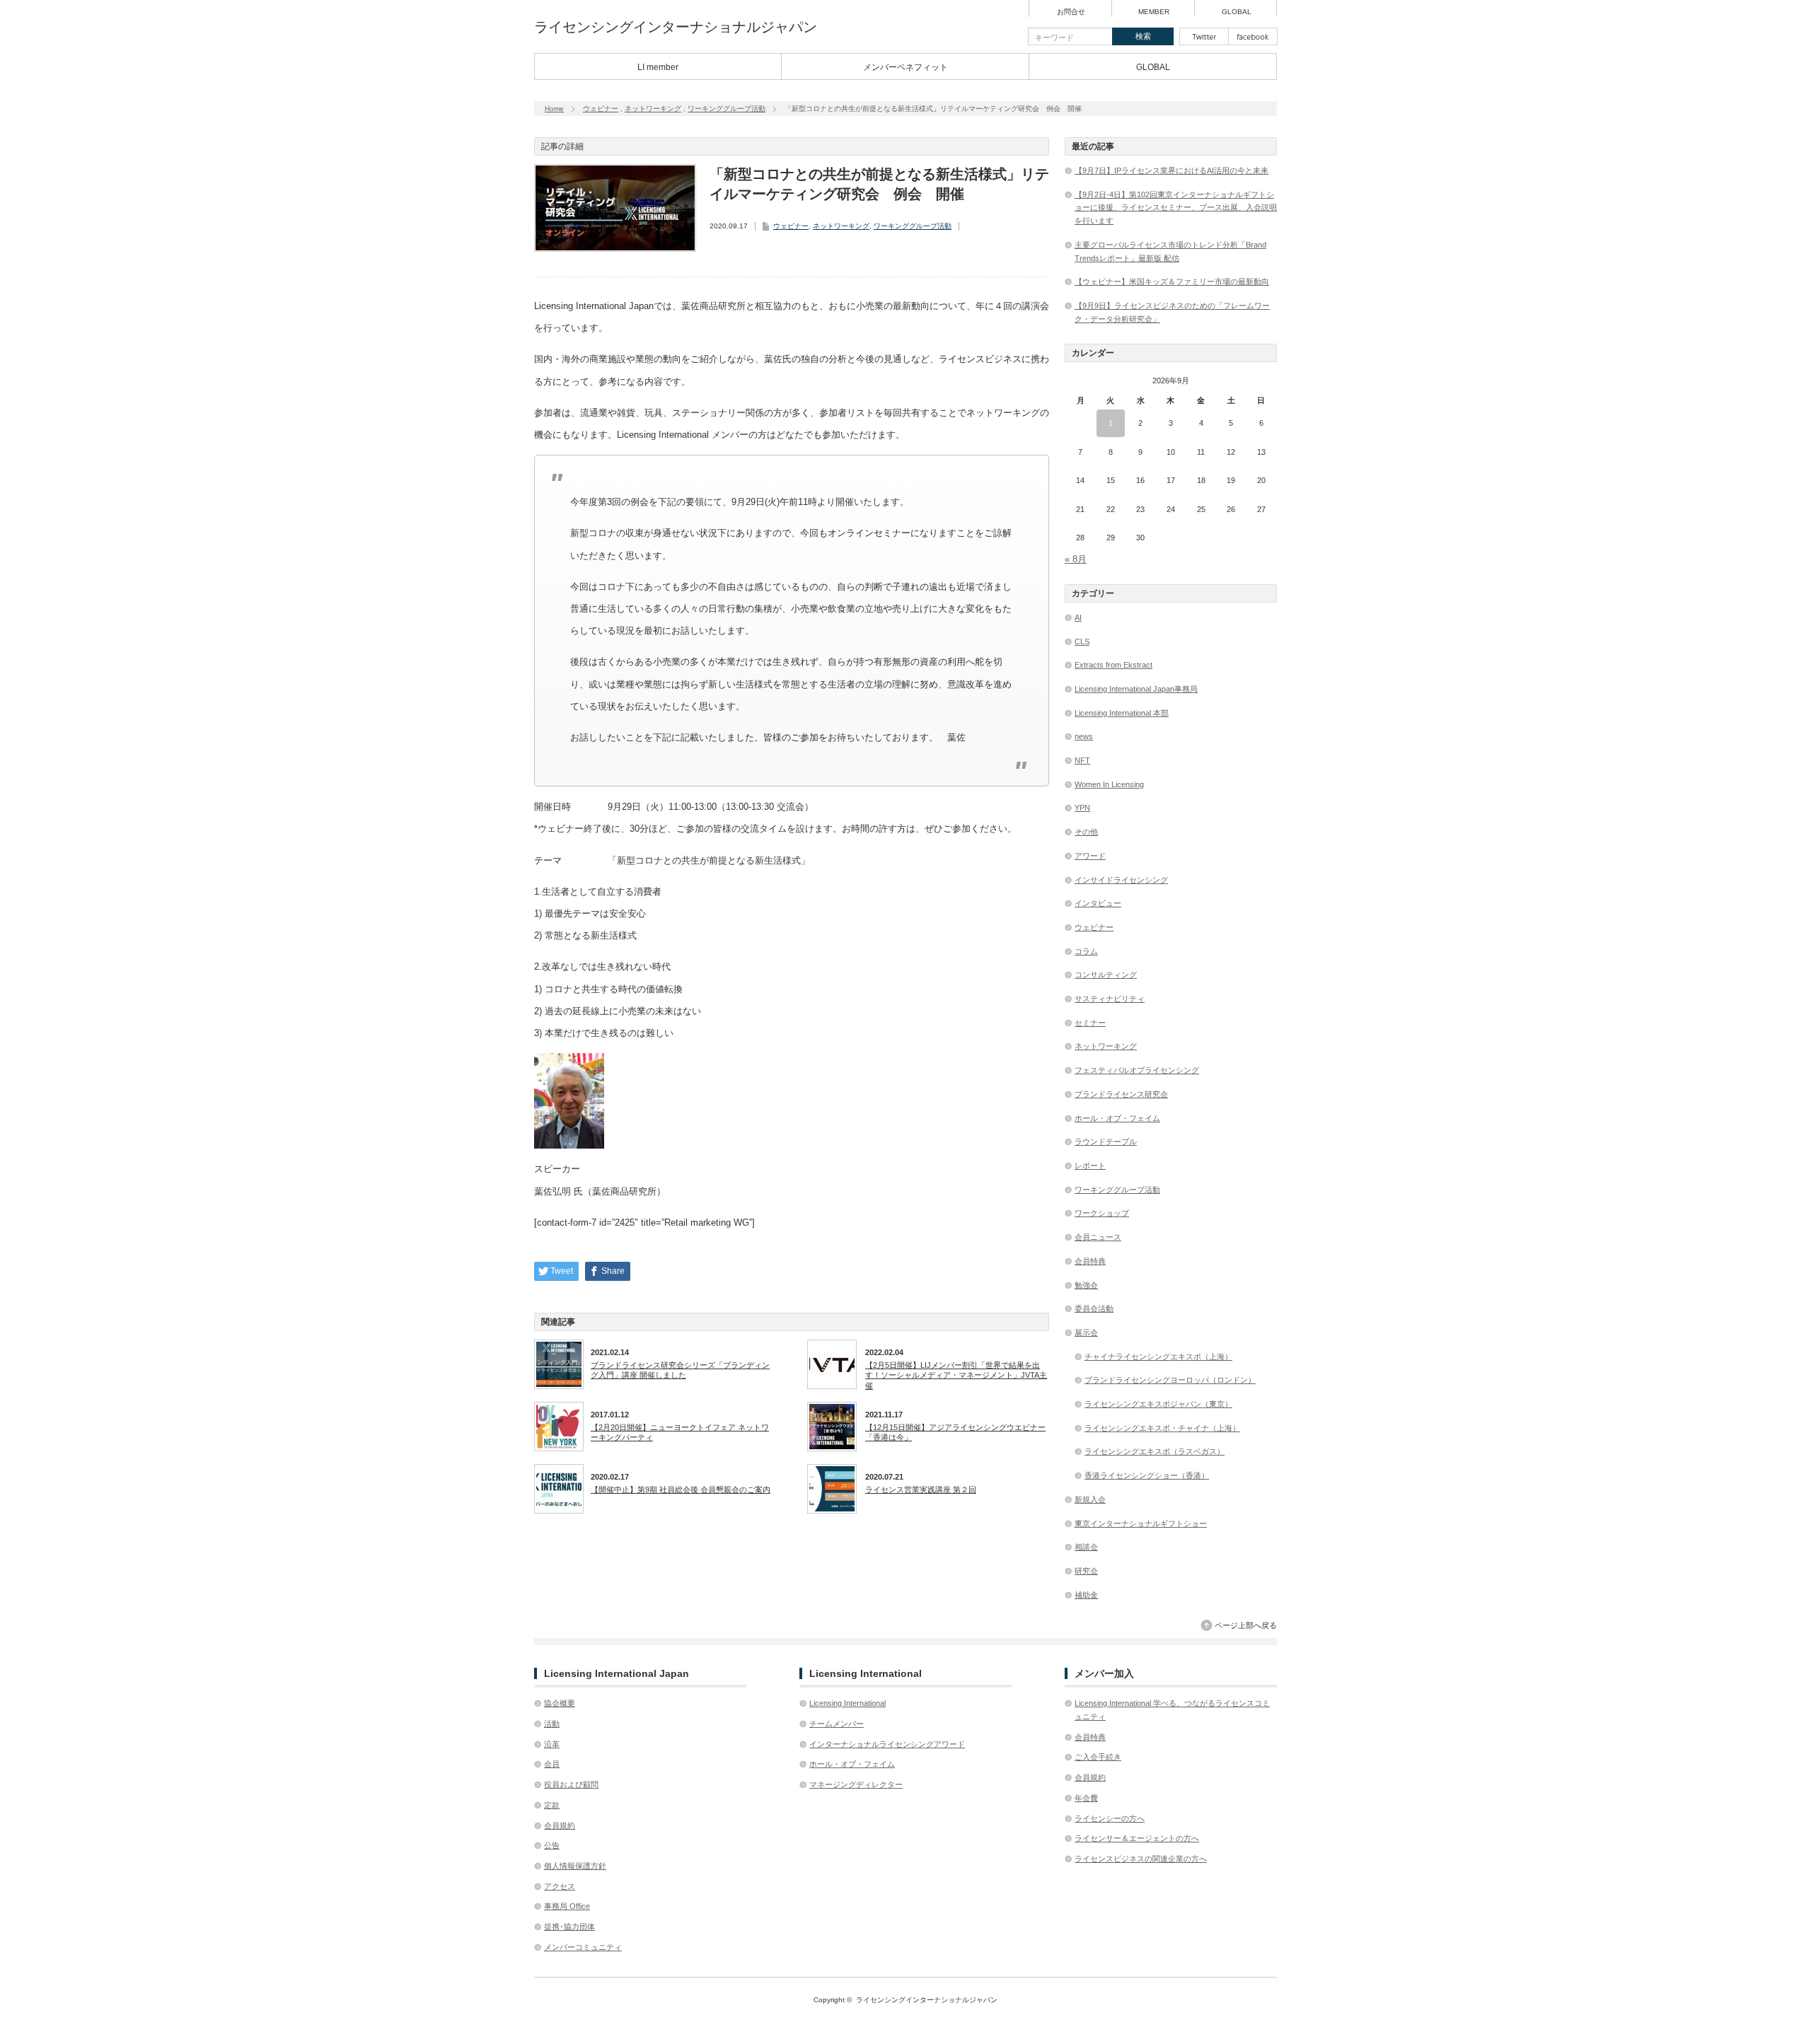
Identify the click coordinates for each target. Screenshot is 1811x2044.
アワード (1090, 856)
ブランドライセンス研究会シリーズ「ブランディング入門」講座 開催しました (680, 1370)
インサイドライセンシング (1121, 880)
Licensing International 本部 (1122, 713)
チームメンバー (837, 1724)
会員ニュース (1098, 1237)
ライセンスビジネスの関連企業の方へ (1141, 1859)
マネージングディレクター (856, 1784)
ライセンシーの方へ (1110, 1818)
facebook (1253, 36)
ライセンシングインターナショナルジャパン (676, 27)
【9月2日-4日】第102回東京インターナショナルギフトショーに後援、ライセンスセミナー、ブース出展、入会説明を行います (1176, 208)
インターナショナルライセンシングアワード (887, 1744)
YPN (1082, 808)
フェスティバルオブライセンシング (1137, 1070)
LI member (658, 67)
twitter (1204, 36)
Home (554, 109)
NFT (1082, 760)
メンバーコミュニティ (583, 1947)
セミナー (1090, 1023)
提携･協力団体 (569, 1927)
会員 (552, 1764)
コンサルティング (1106, 975)
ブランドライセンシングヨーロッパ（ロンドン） (1170, 1380)
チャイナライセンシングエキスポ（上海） (1158, 1357)
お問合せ (1071, 12)
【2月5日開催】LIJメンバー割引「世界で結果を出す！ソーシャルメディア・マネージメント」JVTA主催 (956, 1375)
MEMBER (1154, 12)
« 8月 (1076, 559)
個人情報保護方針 (575, 1866)
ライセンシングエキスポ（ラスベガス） (1155, 1451)
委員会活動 (1094, 1308)
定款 (552, 1805)
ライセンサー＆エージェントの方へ (1137, 1838)
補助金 (1086, 1595)
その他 (1086, 832)
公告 (552, 1845)
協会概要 (560, 1703)
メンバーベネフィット (905, 67)
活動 (552, 1724)
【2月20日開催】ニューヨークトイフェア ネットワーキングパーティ (680, 1432)
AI (1078, 617)
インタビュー (1098, 903)
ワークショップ (1102, 1213)
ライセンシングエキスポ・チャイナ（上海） (1162, 1428)
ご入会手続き (1098, 1757)
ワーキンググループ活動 (727, 109)
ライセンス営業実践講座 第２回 (921, 1490)
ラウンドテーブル (1106, 1142)
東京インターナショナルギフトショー (1141, 1523)
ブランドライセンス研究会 (1121, 1094)
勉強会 (1086, 1285)
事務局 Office (567, 1906)
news (1084, 736)
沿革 (552, 1744)
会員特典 (1090, 1261)
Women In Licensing (1109, 784)
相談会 (1086, 1547)
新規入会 (1090, 1499)
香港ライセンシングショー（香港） (1147, 1475)
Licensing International (847, 1703)
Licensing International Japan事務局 (1136, 689)
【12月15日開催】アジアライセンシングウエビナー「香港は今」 (955, 1432)
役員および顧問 (571, 1784)
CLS (1082, 641)
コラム (1086, 951)
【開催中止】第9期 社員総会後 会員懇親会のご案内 (681, 1490)
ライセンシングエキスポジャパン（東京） (1158, 1404)
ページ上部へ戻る (1246, 1625)
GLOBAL (1237, 12)
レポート (1090, 1166)
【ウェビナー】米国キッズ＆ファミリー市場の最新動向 (1172, 281)
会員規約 (560, 1825)
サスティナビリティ (1110, 999)
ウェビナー (601, 109)
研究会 (1086, 1571)
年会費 (1086, 1798)
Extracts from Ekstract (1113, 665)
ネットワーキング (653, 109)
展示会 (1086, 1332)
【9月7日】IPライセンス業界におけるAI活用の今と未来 (1171, 170)
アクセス (560, 1886)
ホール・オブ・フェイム (1117, 1118)
